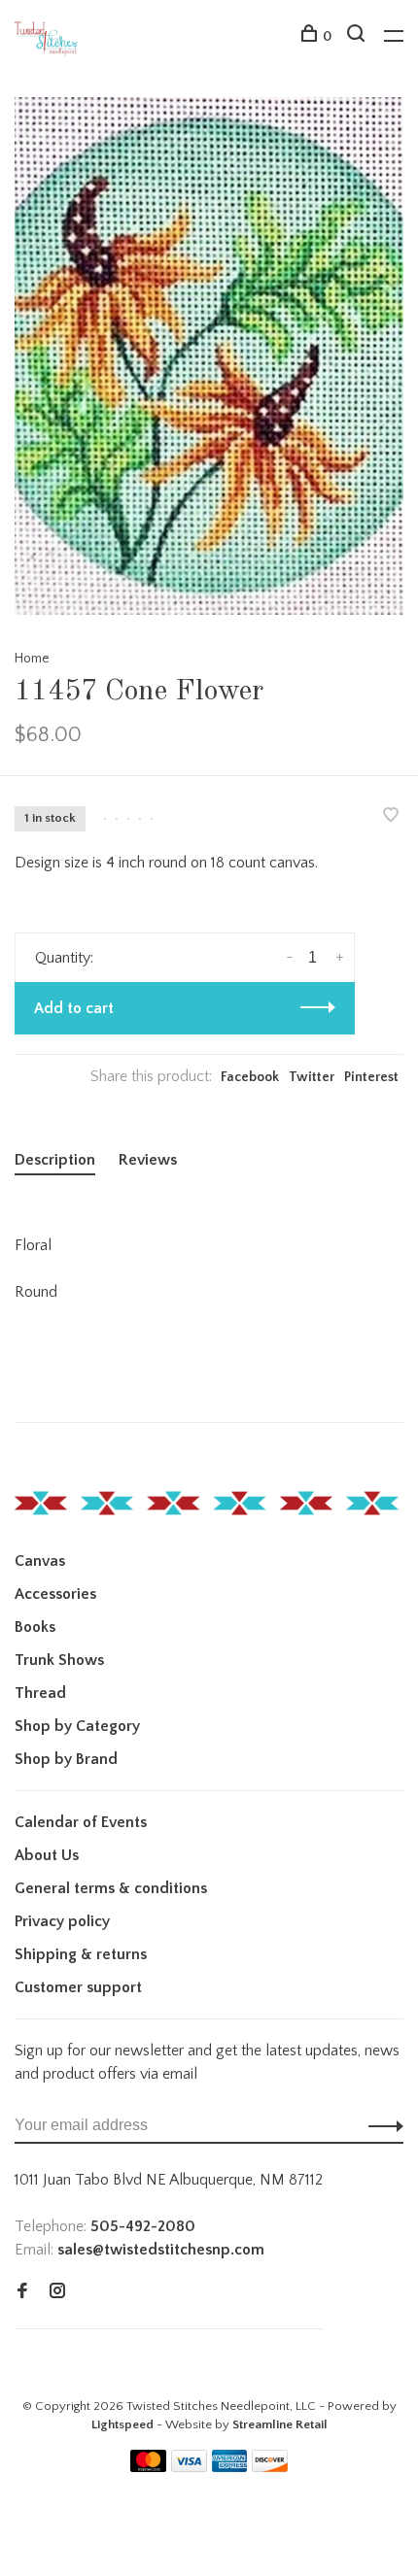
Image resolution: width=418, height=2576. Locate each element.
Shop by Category (77, 1726)
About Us (47, 1855)
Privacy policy (62, 1921)
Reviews (148, 1160)
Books (35, 1627)
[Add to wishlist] (391, 817)
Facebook (250, 1077)
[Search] (358, 37)
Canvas (40, 1561)
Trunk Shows (59, 1660)
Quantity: (64, 958)
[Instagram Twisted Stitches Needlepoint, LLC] (57, 2292)
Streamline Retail (280, 2424)
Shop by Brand (66, 1759)
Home (32, 659)
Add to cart (74, 1008)
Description (55, 1160)
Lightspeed (122, 2424)
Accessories (55, 1594)
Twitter (312, 1077)
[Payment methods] (148, 2467)
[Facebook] (22, 2292)
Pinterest (371, 1077)
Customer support (78, 1987)
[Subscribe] (381, 2125)
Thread (40, 1693)
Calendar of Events (81, 1822)
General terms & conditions (111, 1888)
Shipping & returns (81, 1954)
